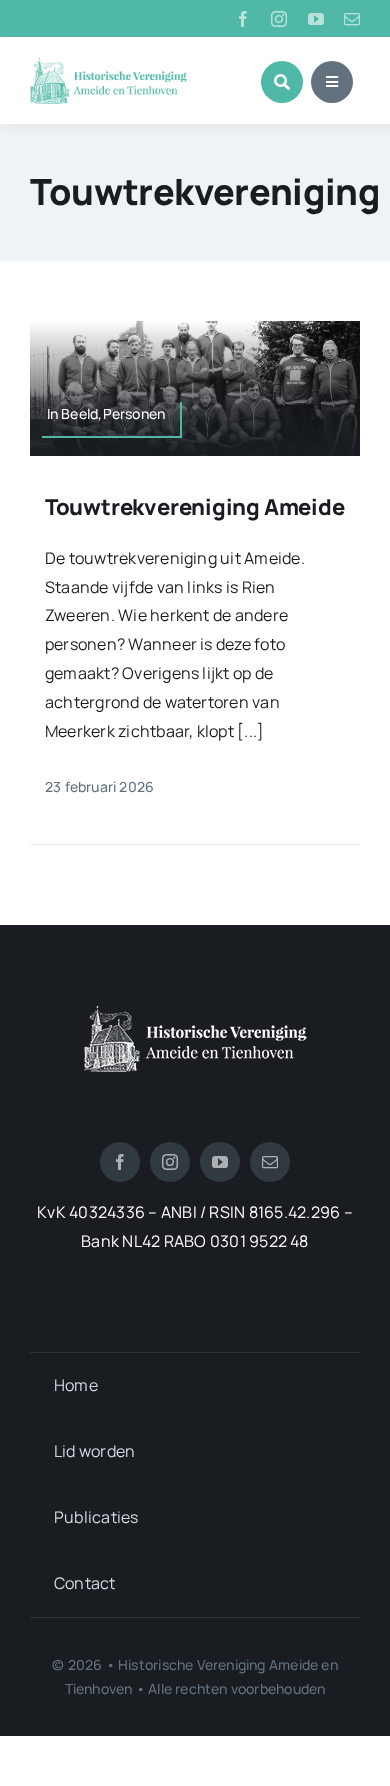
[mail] (352, 19)
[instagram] (279, 19)
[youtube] (316, 19)
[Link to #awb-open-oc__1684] (332, 82)
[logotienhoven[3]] (195, 1013)
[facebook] (243, 19)
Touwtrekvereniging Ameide (195, 507)
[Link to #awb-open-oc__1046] (282, 82)
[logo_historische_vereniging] (108, 65)
